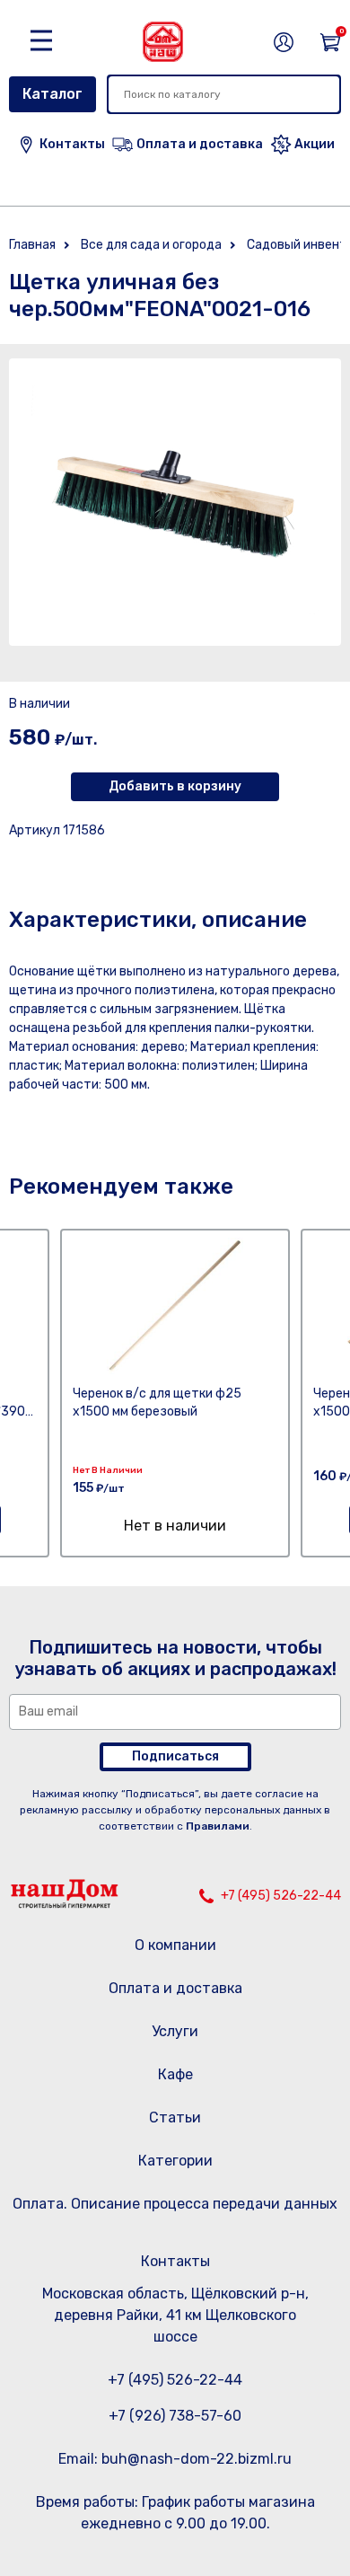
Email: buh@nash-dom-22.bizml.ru (175, 2459)
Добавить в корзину (175, 786)
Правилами (218, 1826)
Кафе (175, 2074)
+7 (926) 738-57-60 (175, 2416)
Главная (32, 245)
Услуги (175, 2031)
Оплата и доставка (175, 1988)
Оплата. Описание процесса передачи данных (175, 2204)
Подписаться (175, 1756)
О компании (175, 1945)
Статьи (175, 2117)
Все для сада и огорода (151, 245)
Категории (175, 2161)
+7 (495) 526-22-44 (281, 1896)
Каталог (52, 94)
